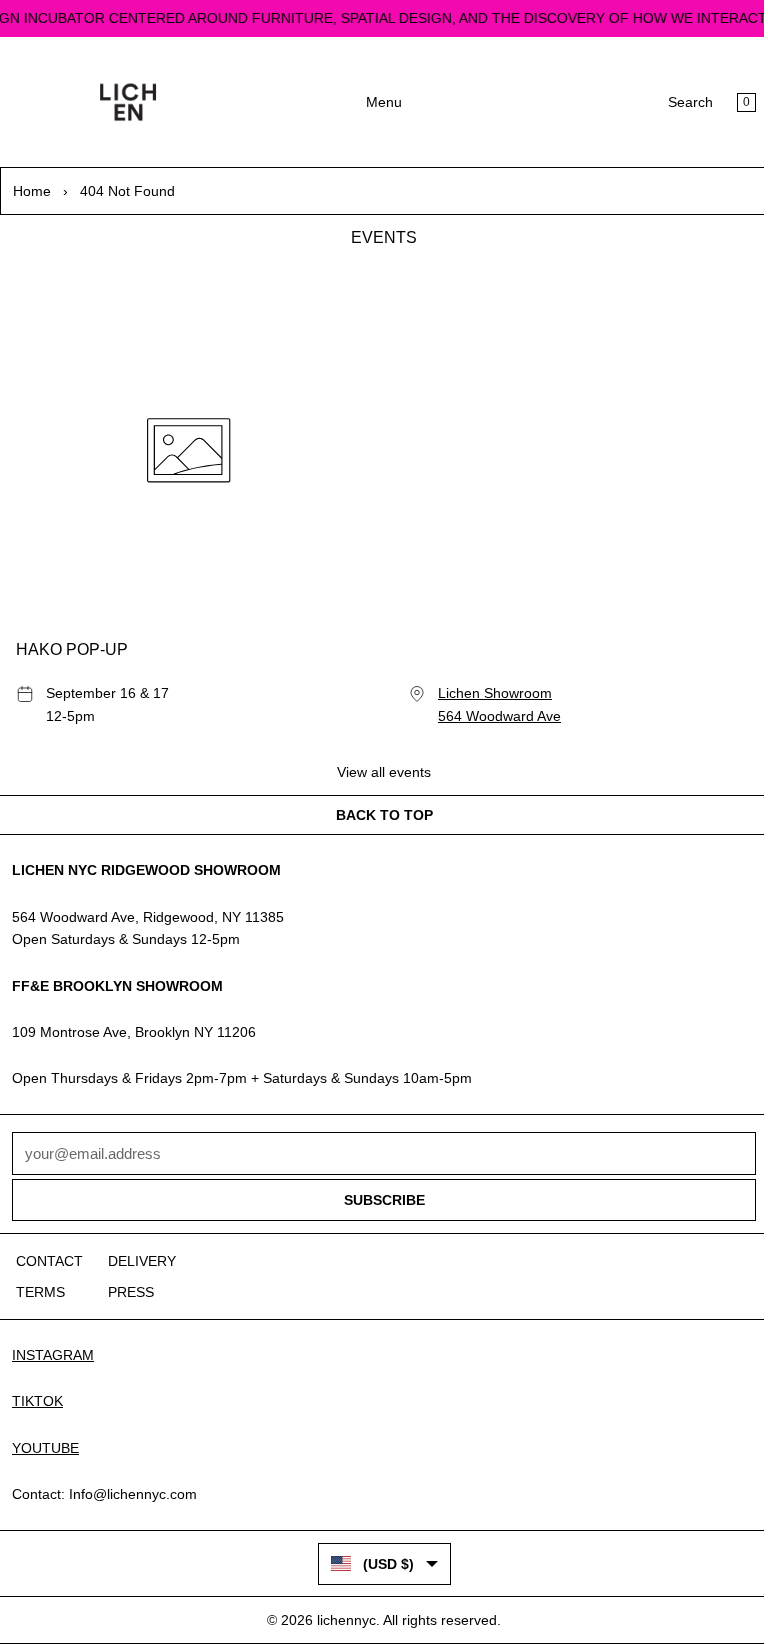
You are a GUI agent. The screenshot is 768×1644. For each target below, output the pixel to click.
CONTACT (49, 1261)
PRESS (131, 1292)
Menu (384, 102)
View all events (384, 772)
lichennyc (346, 1620)
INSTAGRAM (53, 1355)
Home (32, 191)
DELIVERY (142, 1261)
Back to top (384, 815)
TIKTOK (37, 1401)
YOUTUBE (45, 1448)
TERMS (40, 1292)
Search (690, 102)
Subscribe (384, 1200)
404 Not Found (127, 191)
